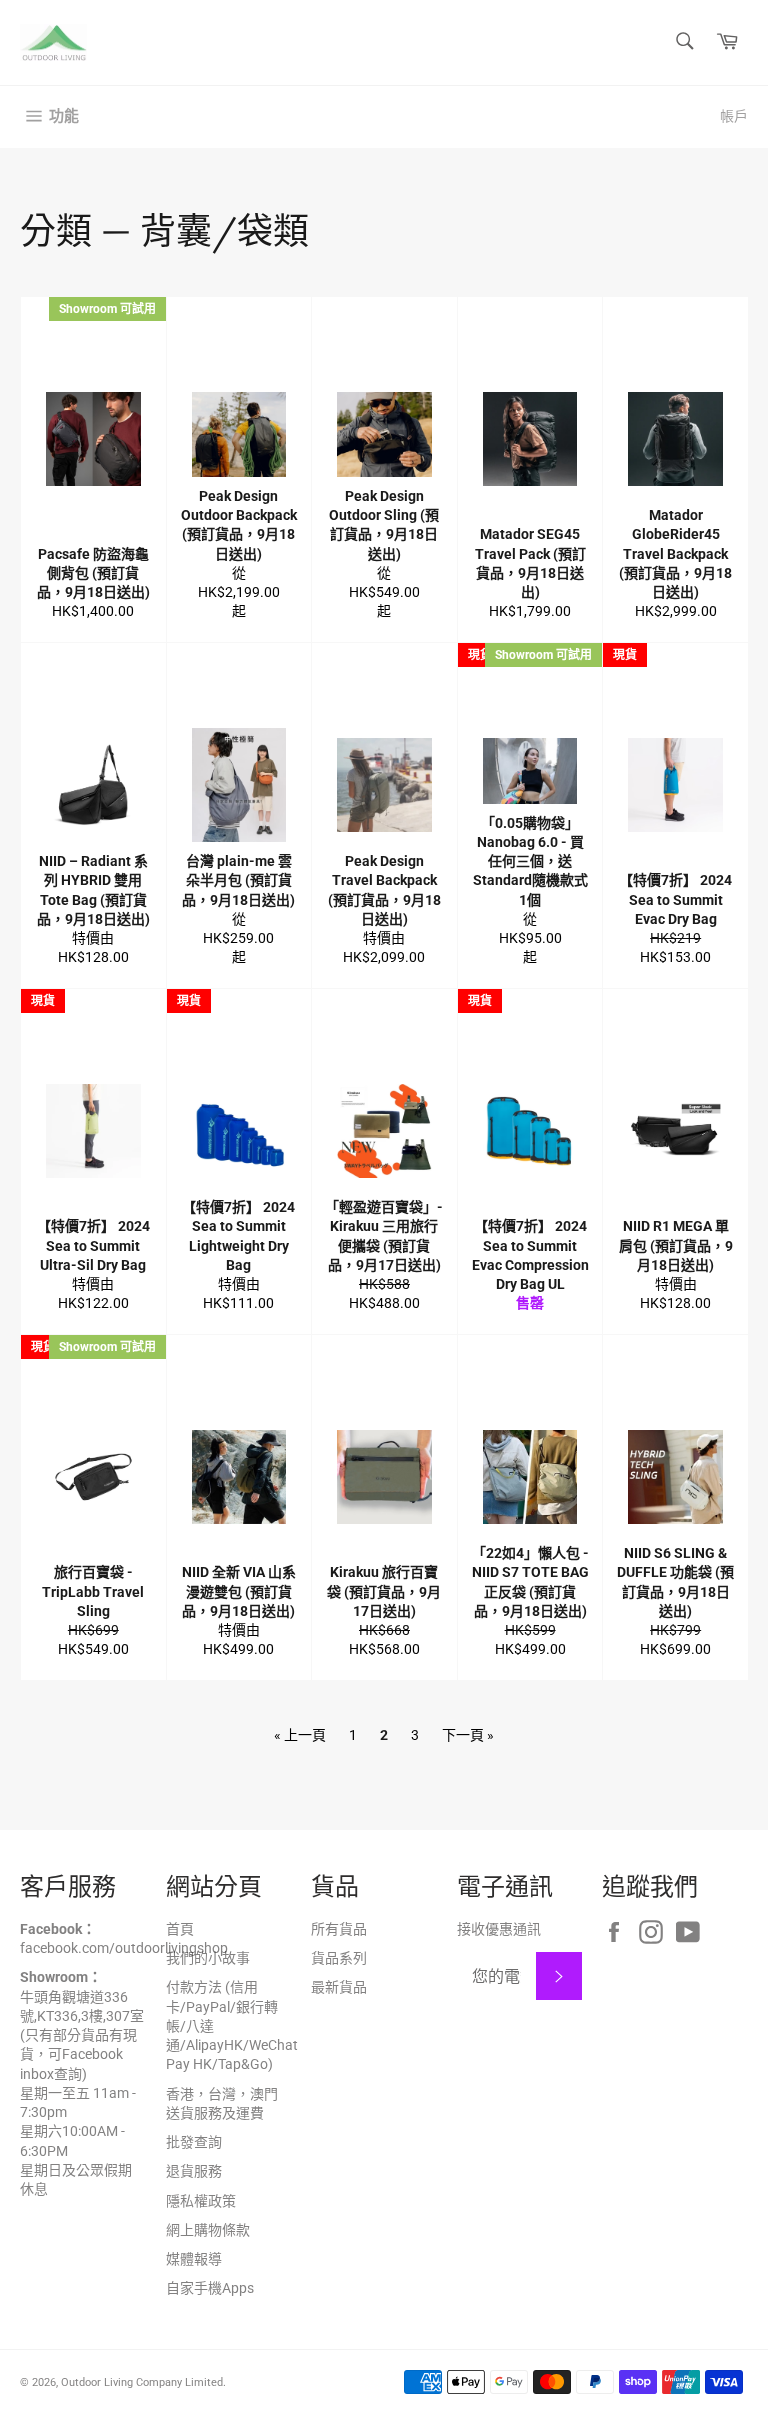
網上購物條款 (208, 2230)
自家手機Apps (210, 2288)
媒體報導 (194, 2259)
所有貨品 (339, 1929)
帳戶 (734, 116)
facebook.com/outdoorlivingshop (124, 1948)
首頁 (180, 1929)
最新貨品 (339, 1987)
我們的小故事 (208, 1958)
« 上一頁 (300, 1735)
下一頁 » (468, 1735)
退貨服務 (194, 2171)
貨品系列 (339, 1958)
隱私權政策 (201, 2201)
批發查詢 (194, 2142)
